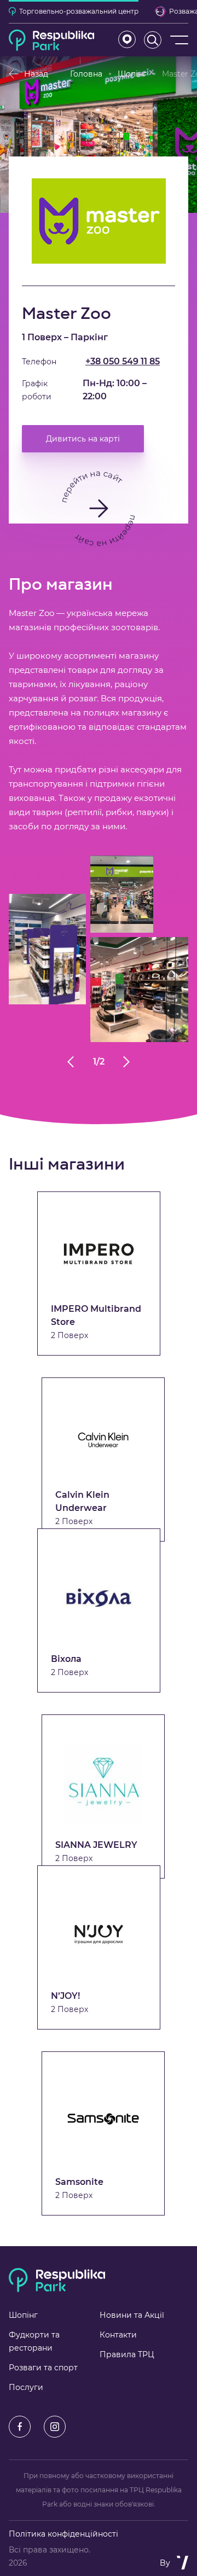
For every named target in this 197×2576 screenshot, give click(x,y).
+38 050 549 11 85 (123, 361)
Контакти (118, 2335)
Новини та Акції (132, 2315)
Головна (86, 74)
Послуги (26, 2387)
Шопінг (132, 74)
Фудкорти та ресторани (34, 2341)
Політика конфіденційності (63, 2534)
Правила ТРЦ (127, 2354)
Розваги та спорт (43, 2368)
